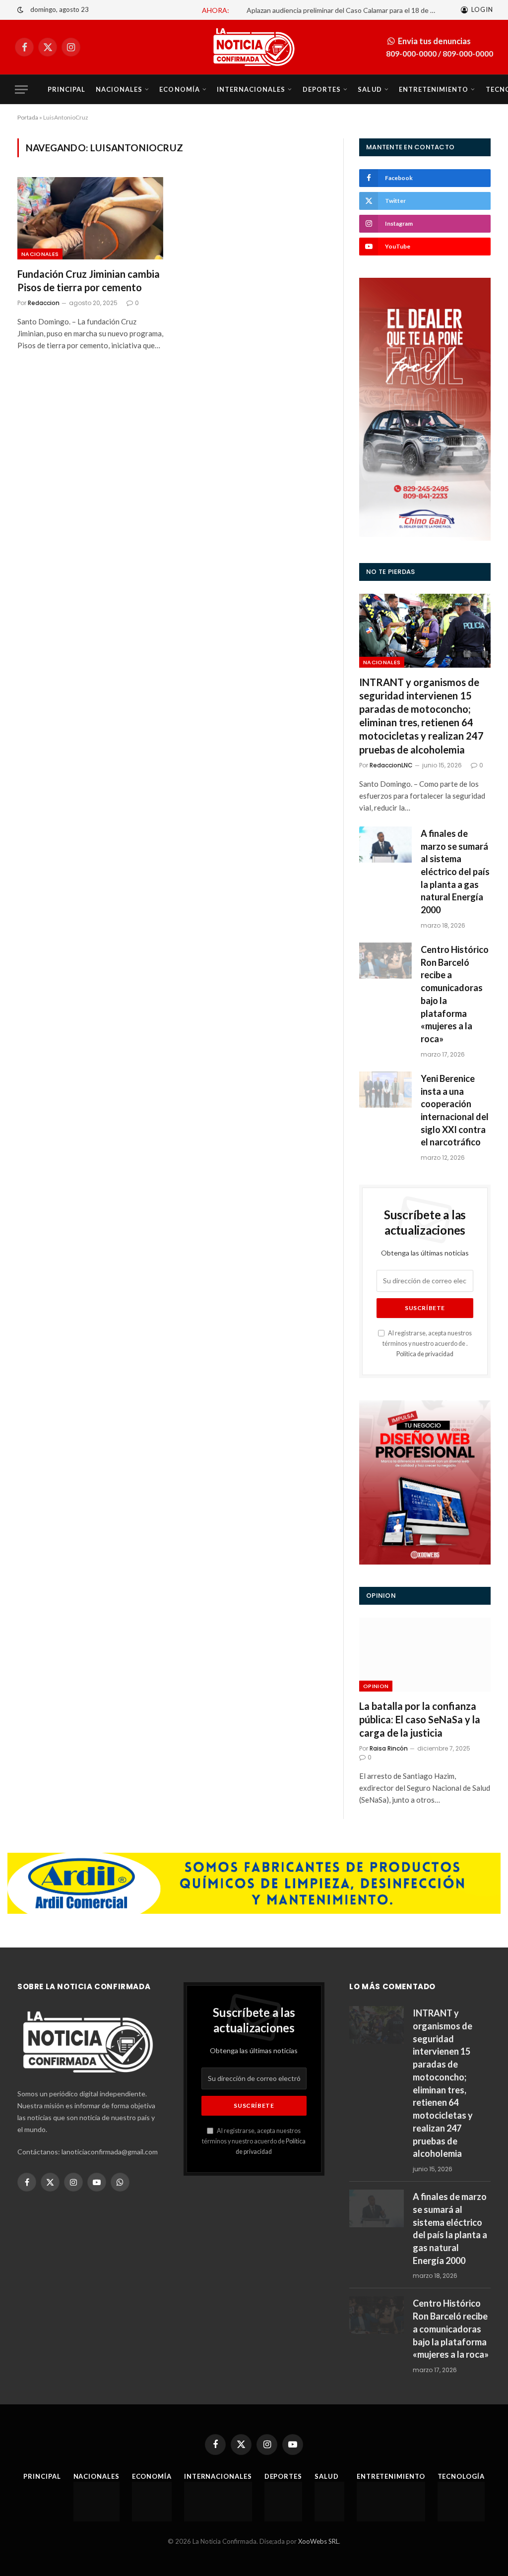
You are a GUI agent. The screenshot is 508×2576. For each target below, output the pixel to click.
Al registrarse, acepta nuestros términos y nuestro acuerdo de (254, 2141)
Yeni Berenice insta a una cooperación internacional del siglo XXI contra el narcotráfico (455, 1110)
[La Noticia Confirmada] (254, 47)
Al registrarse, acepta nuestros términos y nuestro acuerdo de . (427, 1344)
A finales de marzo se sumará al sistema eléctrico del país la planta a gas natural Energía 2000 (455, 872)
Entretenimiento (434, 89)
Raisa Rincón (389, 1748)
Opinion (376, 1686)
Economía (179, 89)
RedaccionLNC (391, 765)
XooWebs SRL (318, 2541)
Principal (66, 89)
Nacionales (119, 89)
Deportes (322, 89)
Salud (370, 89)
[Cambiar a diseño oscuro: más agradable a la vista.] (20, 10)
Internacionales (251, 89)
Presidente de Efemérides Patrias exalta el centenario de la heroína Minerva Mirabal (290, 10)
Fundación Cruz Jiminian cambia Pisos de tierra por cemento (89, 281)
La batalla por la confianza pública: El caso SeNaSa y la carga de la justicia (420, 1719)
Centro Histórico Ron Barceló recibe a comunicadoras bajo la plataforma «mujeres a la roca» (455, 994)
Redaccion (44, 303)
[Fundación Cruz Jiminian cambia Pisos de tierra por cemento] (90, 218)
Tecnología (461, 2476)
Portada (28, 117)
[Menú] (21, 90)
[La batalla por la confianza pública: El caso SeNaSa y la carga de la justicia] (425, 1655)
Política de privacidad (425, 1354)
